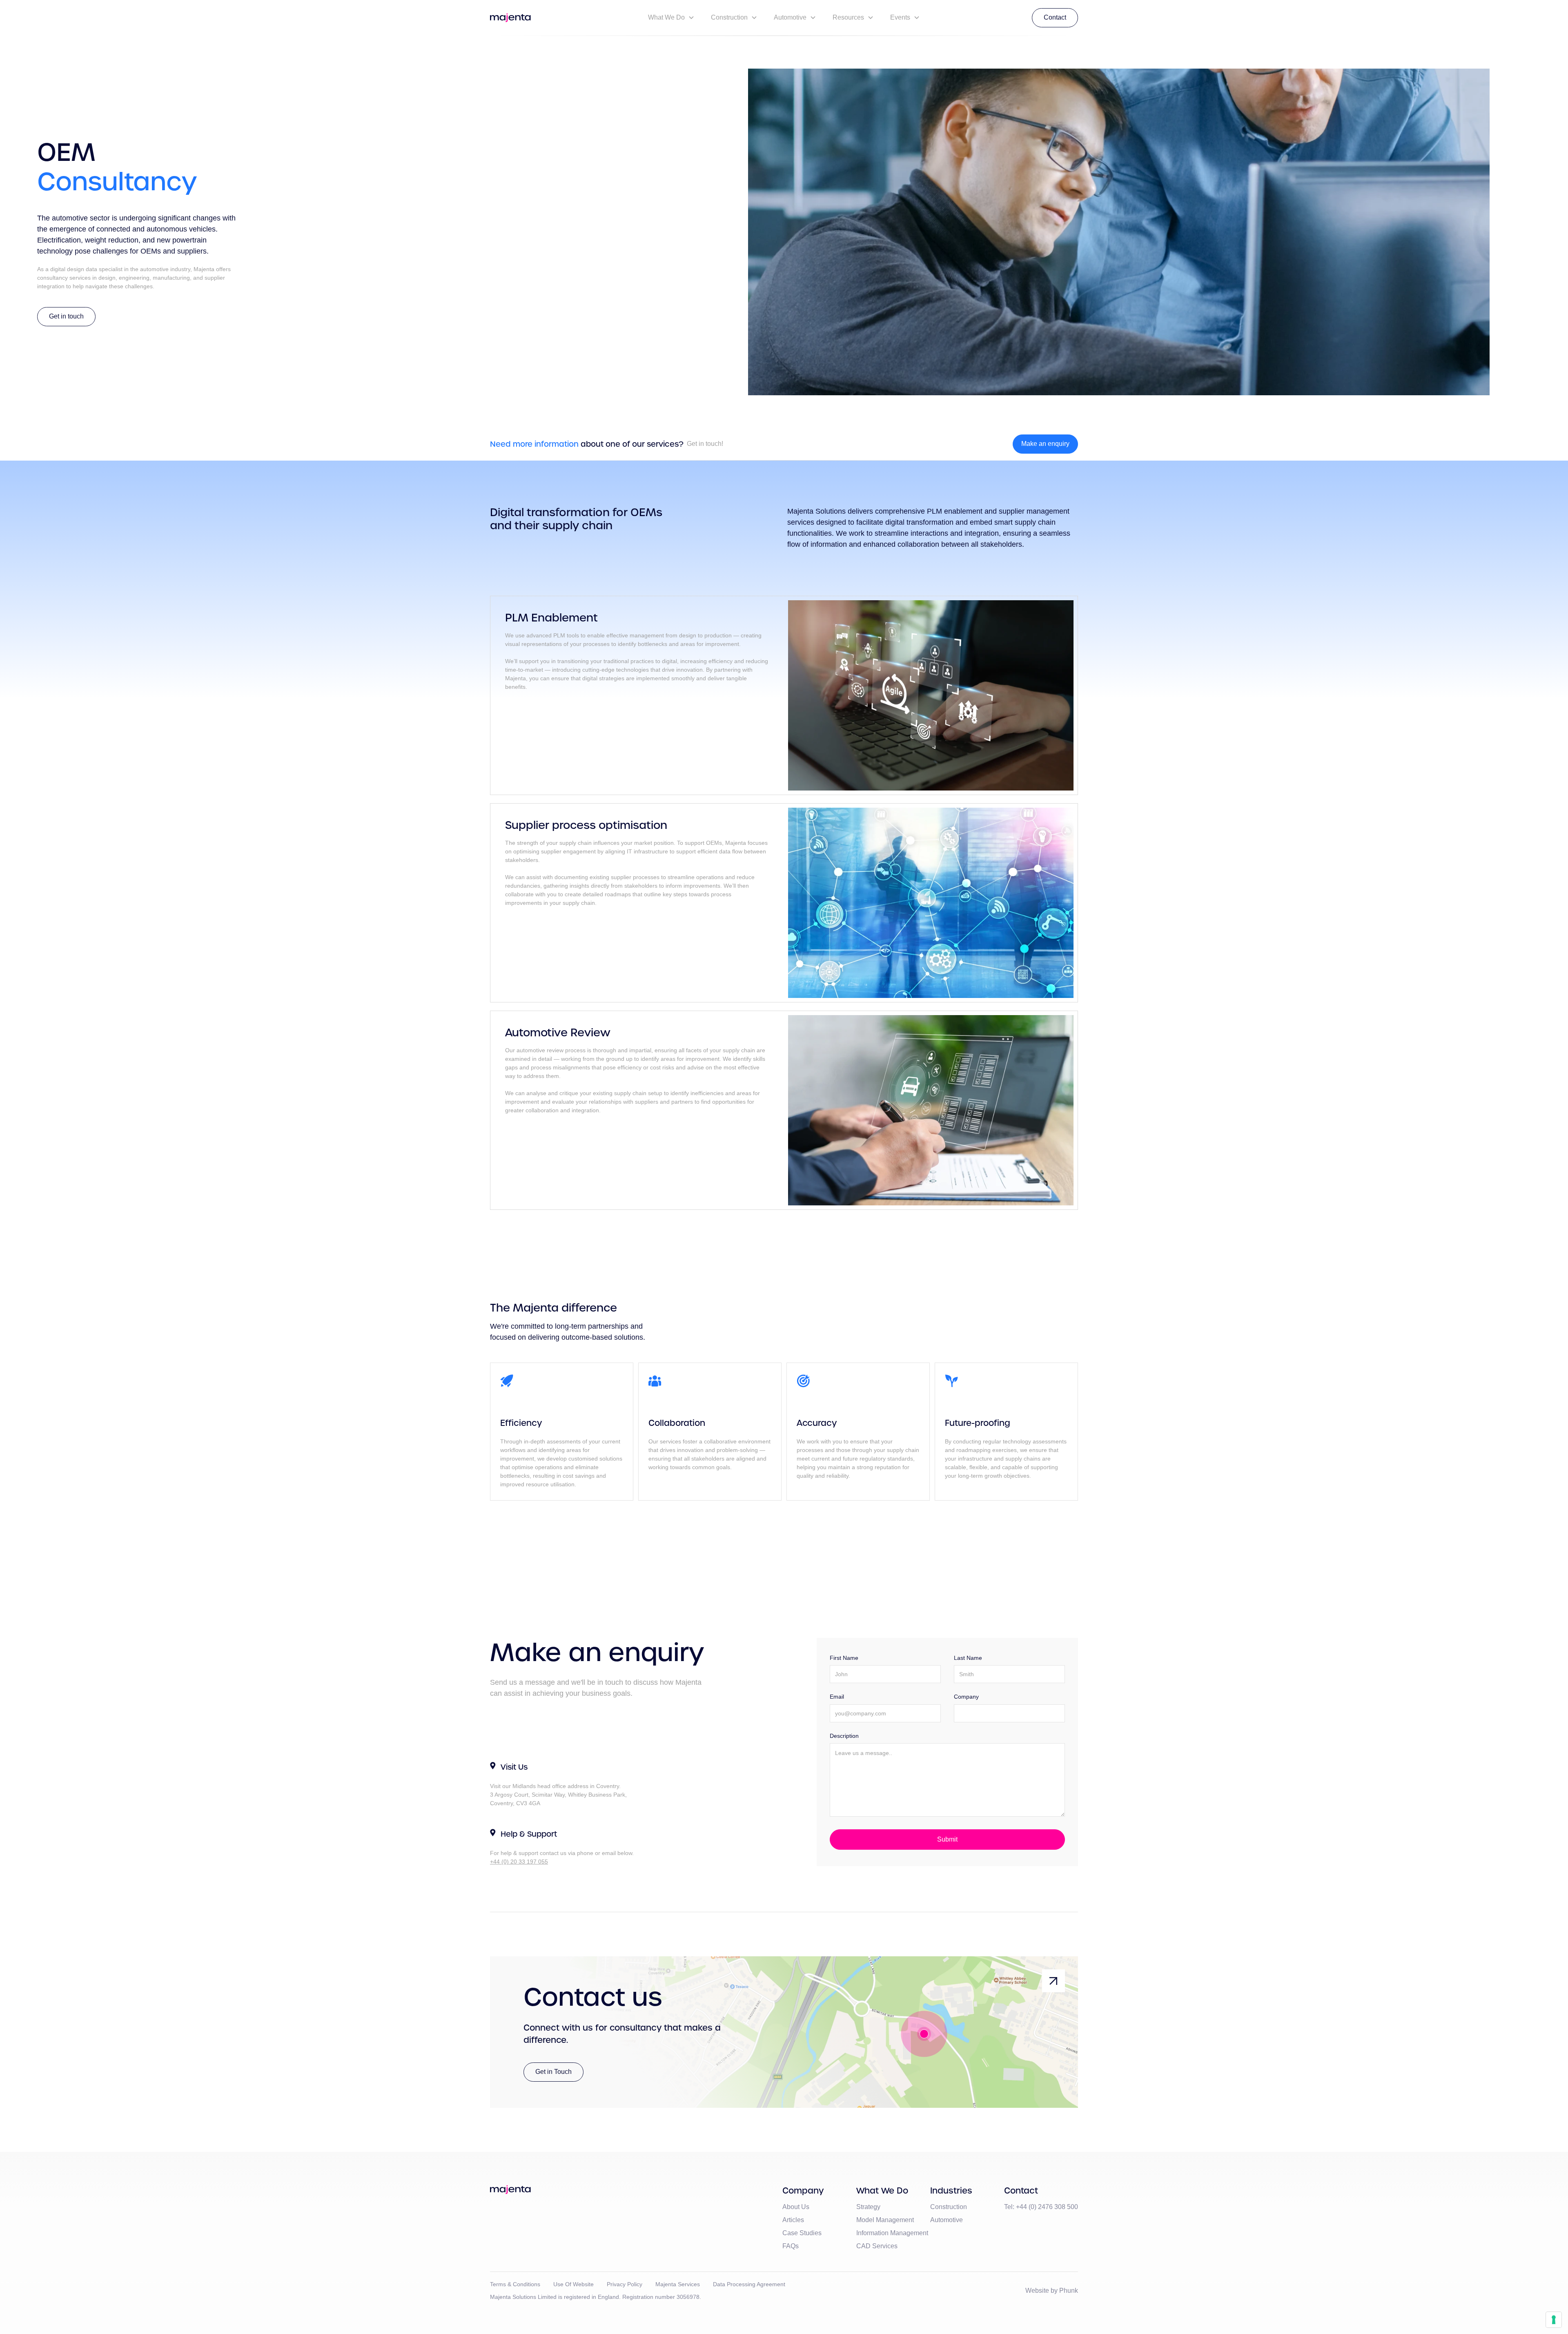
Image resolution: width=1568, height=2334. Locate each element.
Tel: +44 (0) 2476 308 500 (1041, 2207)
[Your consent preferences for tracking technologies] (1554, 2320)
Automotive (947, 2220)
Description (844, 1736)
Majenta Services (678, 2284)
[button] (671, 18)
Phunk (1069, 2291)
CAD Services (877, 2246)
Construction (949, 2207)
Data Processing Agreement (749, 2284)
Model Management (885, 2220)
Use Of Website (574, 2284)
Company (966, 1697)
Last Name (968, 1658)
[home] (510, 18)
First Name (844, 1658)
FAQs (791, 2246)
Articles (793, 2220)
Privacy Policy (625, 2284)
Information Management (892, 2233)
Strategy (868, 2207)
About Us (796, 2207)
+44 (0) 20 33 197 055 (519, 1862)
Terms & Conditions (515, 2284)
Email (837, 1697)
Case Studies (802, 2233)
